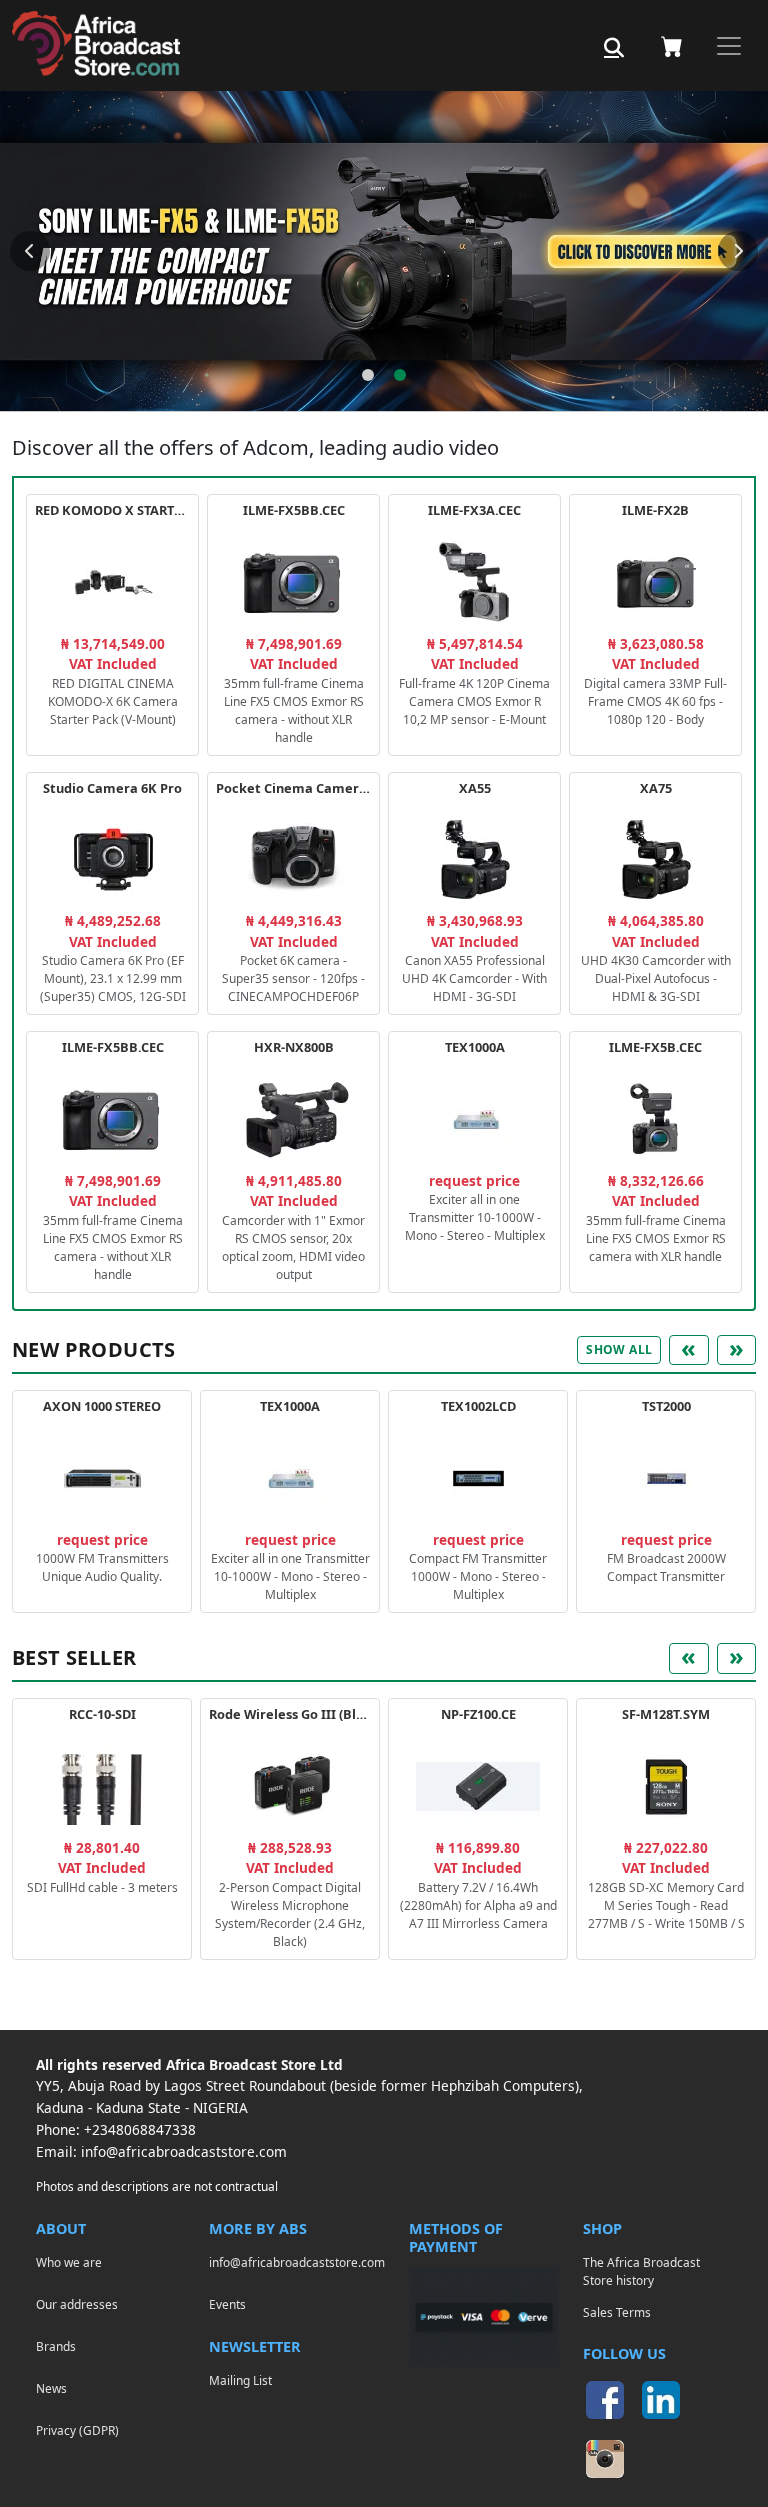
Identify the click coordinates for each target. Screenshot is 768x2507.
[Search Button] (614, 48)
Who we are (69, 2262)
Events (227, 2304)
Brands (56, 2346)
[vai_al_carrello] (672, 46)
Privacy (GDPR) (77, 2430)
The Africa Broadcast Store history (641, 2271)
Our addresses (77, 2304)
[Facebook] (605, 2400)
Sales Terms (617, 2312)
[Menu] (729, 46)
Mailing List (240, 2380)
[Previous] (30, 251)
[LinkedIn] (661, 2400)
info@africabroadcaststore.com (184, 2151)
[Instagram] (605, 2459)
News (51, 2388)
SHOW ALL (619, 1349)
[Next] (738, 251)
